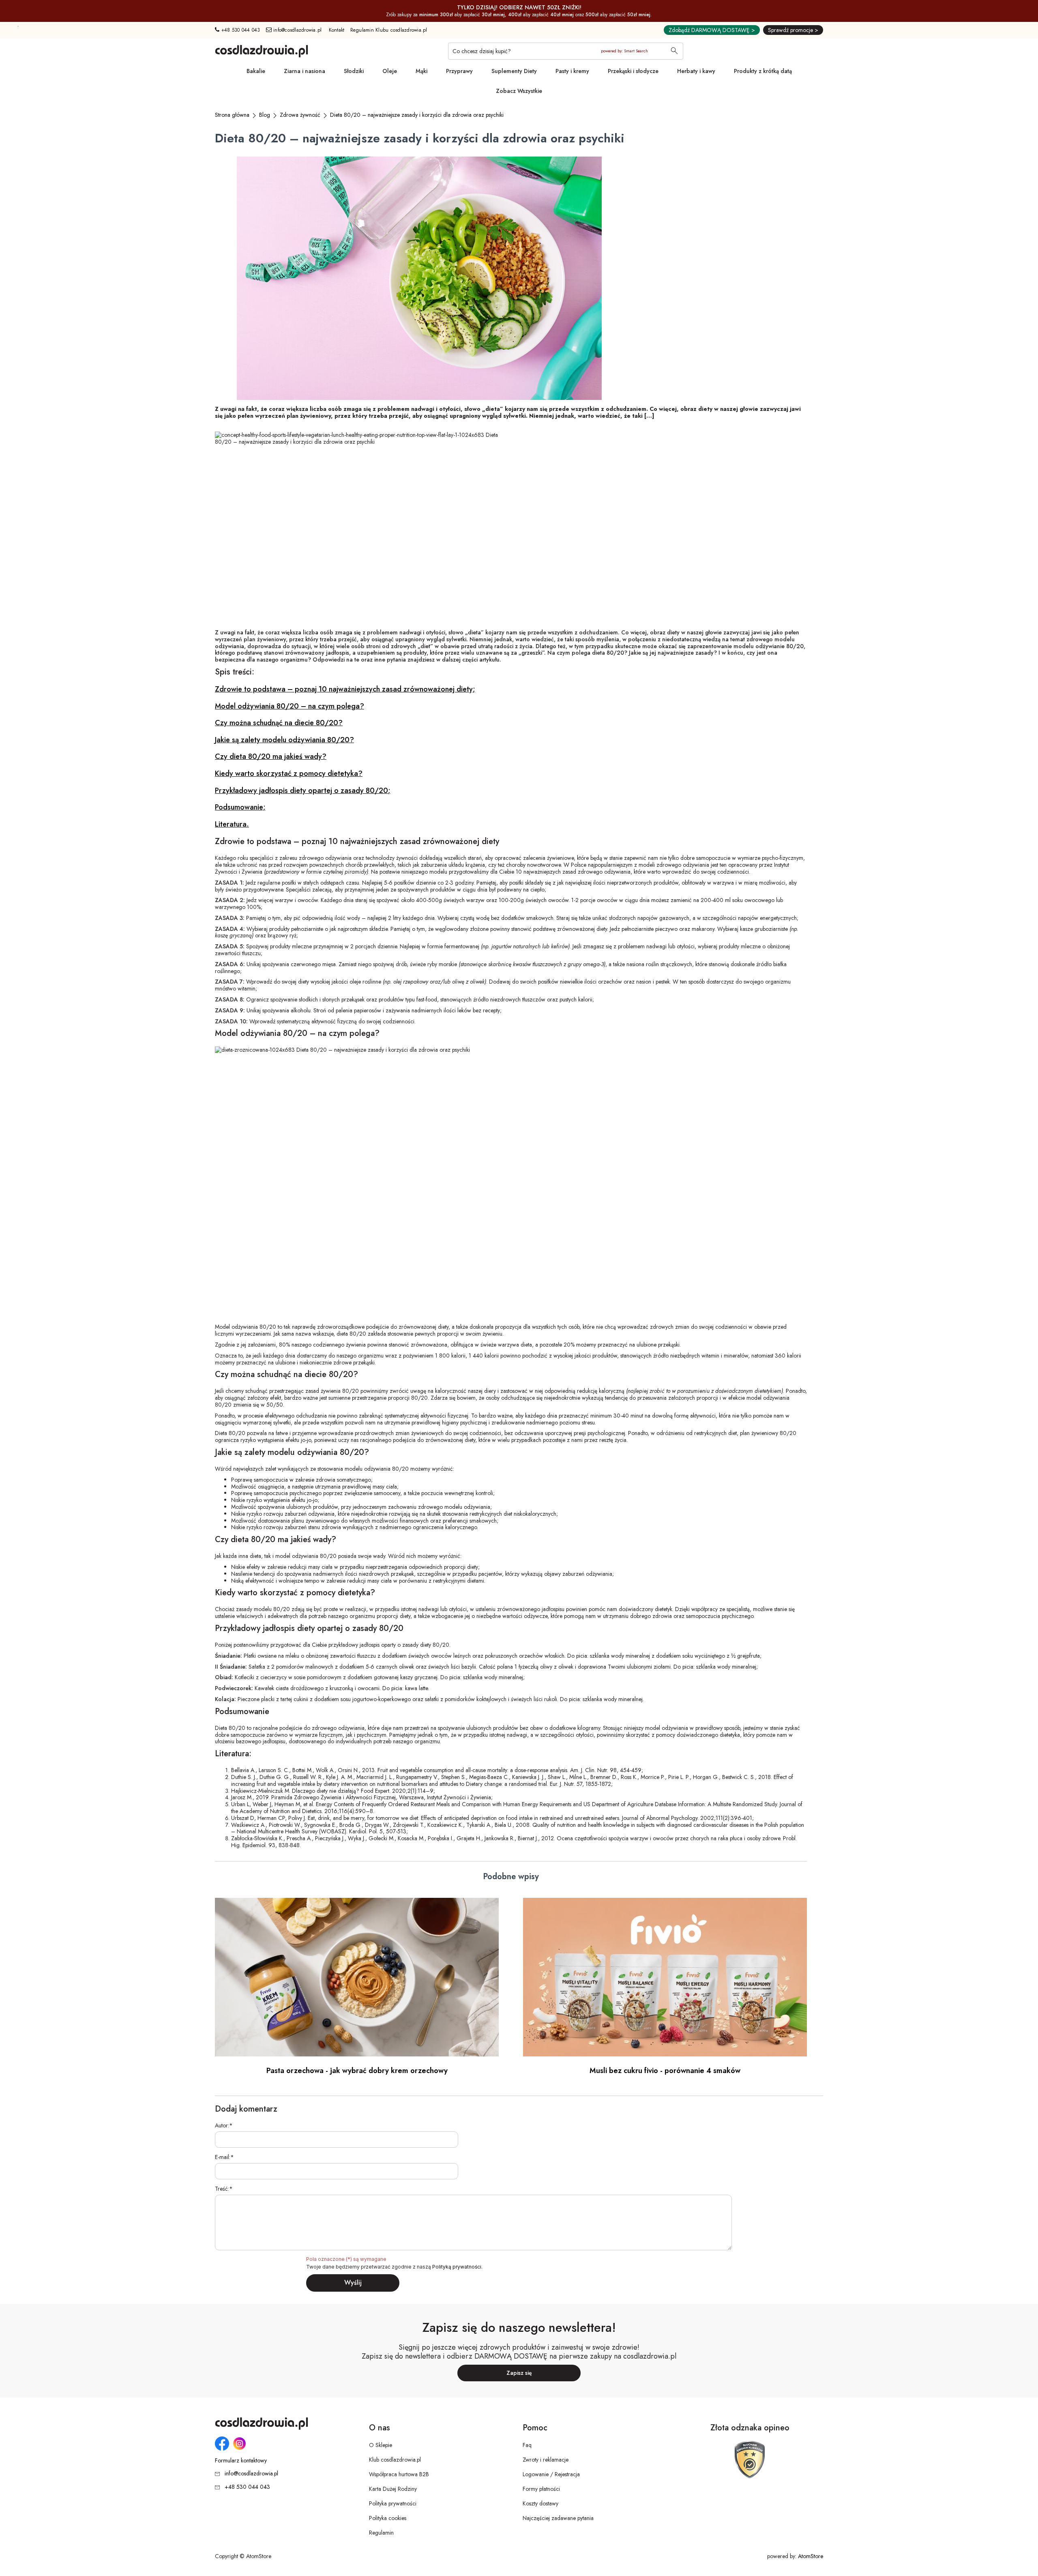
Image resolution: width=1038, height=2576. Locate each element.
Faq (527, 2445)
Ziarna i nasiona (305, 71)
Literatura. (232, 824)
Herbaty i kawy (696, 71)
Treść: (222, 2189)
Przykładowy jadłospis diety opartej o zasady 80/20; (303, 791)
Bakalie (256, 71)
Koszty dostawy (540, 2503)
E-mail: (223, 2157)
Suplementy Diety (514, 71)
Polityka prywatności (393, 2503)
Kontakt (337, 30)
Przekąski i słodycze (633, 71)
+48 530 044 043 (240, 30)
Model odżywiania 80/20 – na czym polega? (290, 706)
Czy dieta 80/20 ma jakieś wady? (271, 756)
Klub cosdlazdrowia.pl (395, 2460)
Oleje (390, 71)
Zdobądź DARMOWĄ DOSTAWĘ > (712, 30)
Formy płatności (541, 2489)
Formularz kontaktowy (241, 2461)
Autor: (222, 2126)
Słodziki (354, 71)
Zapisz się (519, 2373)
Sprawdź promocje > (793, 30)
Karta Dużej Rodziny (393, 2489)
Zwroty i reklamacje (546, 2460)
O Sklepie (381, 2445)
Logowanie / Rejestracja (551, 2474)
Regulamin (381, 2533)
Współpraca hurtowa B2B (399, 2474)
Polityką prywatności (457, 2267)
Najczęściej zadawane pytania (558, 2518)
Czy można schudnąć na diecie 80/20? (279, 723)
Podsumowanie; (240, 807)
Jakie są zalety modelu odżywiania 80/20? (284, 740)
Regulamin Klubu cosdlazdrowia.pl (389, 30)
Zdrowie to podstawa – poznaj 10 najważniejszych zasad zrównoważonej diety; (345, 689)
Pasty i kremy (572, 71)
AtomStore (811, 2556)
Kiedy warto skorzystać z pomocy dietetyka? (289, 773)
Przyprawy (459, 71)
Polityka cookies (388, 2518)
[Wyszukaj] (674, 52)
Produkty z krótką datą (763, 71)
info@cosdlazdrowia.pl (297, 30)
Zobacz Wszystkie (519, 91)
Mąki (421, 71)
